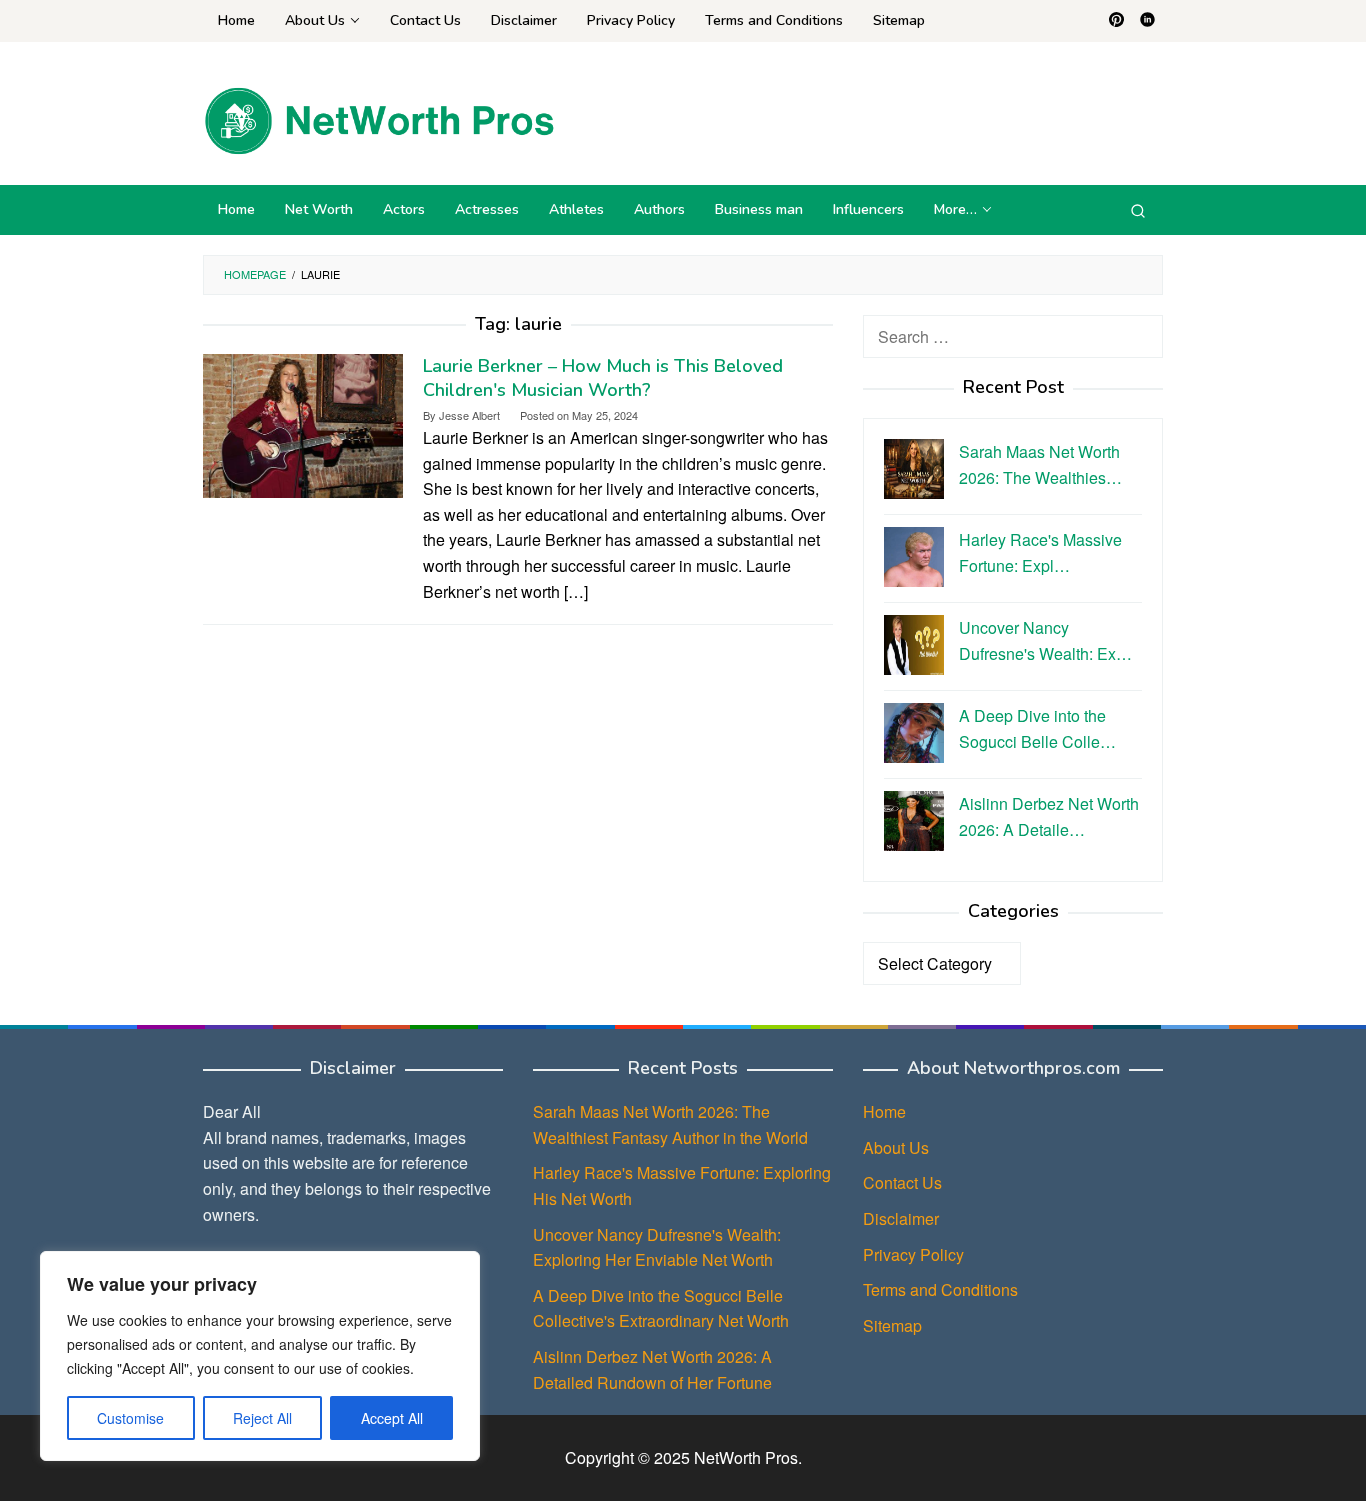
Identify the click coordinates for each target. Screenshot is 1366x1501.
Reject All (262, 1418)
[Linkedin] (1147, 21)
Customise (130, 1418)
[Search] (1138, 210)
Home (884, 1111)
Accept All (392, 1418)
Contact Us (902, 1182)
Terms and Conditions (940, 1289)
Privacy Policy (913, 1254)
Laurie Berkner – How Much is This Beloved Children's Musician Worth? (603, 378)
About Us (896, 1147)
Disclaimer (901, 1218)
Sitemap (892, 1325)
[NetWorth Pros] (379, 118)
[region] (260, 1356)
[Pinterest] (1116, 21)
